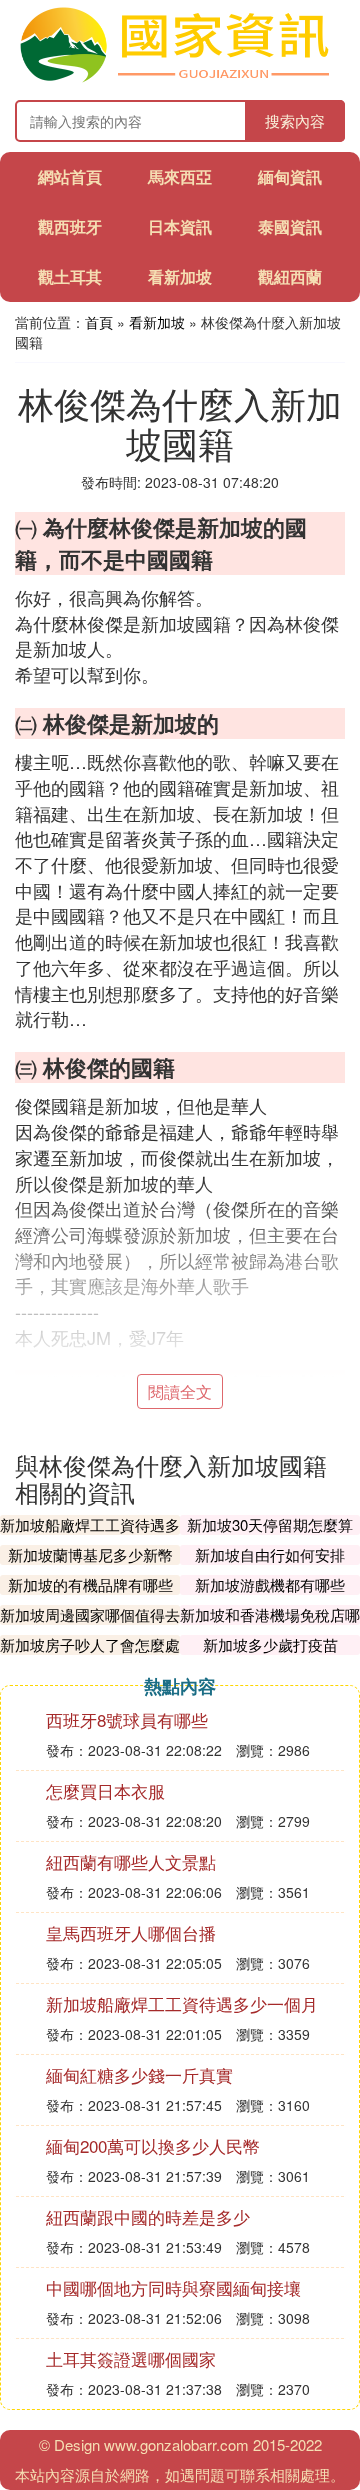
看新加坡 (180, 276)
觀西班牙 (70, 226)
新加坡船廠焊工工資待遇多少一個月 (90, 1534)
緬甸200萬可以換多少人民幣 (153, 2145)
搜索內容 (295, 120)
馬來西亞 (180, 176)
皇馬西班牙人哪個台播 (131, 1932)
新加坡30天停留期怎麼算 (270, 1524)
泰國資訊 (290, 226)
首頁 (99, 322)
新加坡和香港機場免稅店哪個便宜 (270, 1624)
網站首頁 (70, 176)
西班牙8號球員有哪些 (127, 1719)
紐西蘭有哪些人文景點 (131, 1861)
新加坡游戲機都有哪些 (270, 1584)
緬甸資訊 (290, 176)
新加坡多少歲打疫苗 (270, 1644)
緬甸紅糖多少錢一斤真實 (139, 2074)
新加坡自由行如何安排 (270, 1554)
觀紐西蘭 (290, 276)
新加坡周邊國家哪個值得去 (90, 1614)
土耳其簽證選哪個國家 (131, 2358)
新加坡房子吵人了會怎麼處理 (90, 1654)
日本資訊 (180, 226)
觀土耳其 (70, 276)
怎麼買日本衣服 (105, 1790)
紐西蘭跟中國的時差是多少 (148, 2216)
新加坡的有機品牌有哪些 (90, 1584)
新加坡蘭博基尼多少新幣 (90, 1554)
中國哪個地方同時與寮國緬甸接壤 (173, 2287)
